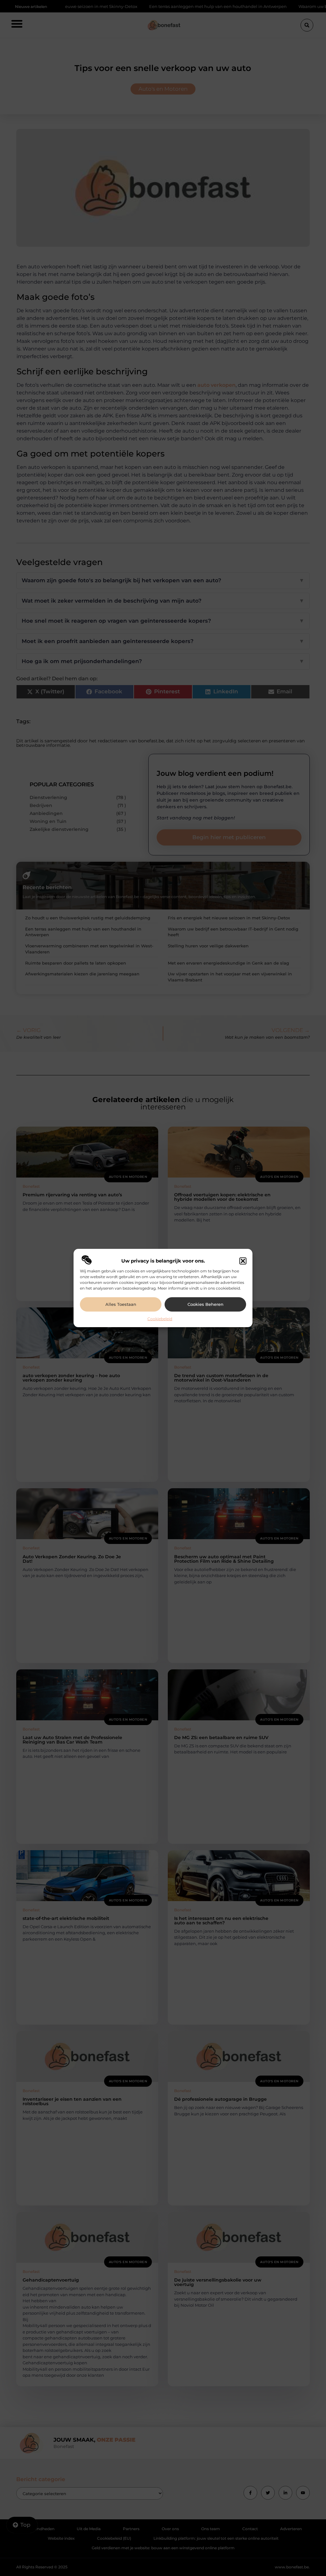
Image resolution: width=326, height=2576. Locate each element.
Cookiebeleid (160, 1319)
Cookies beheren (206, 1304)
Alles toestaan (121, 1304)
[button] (243, 1261)
